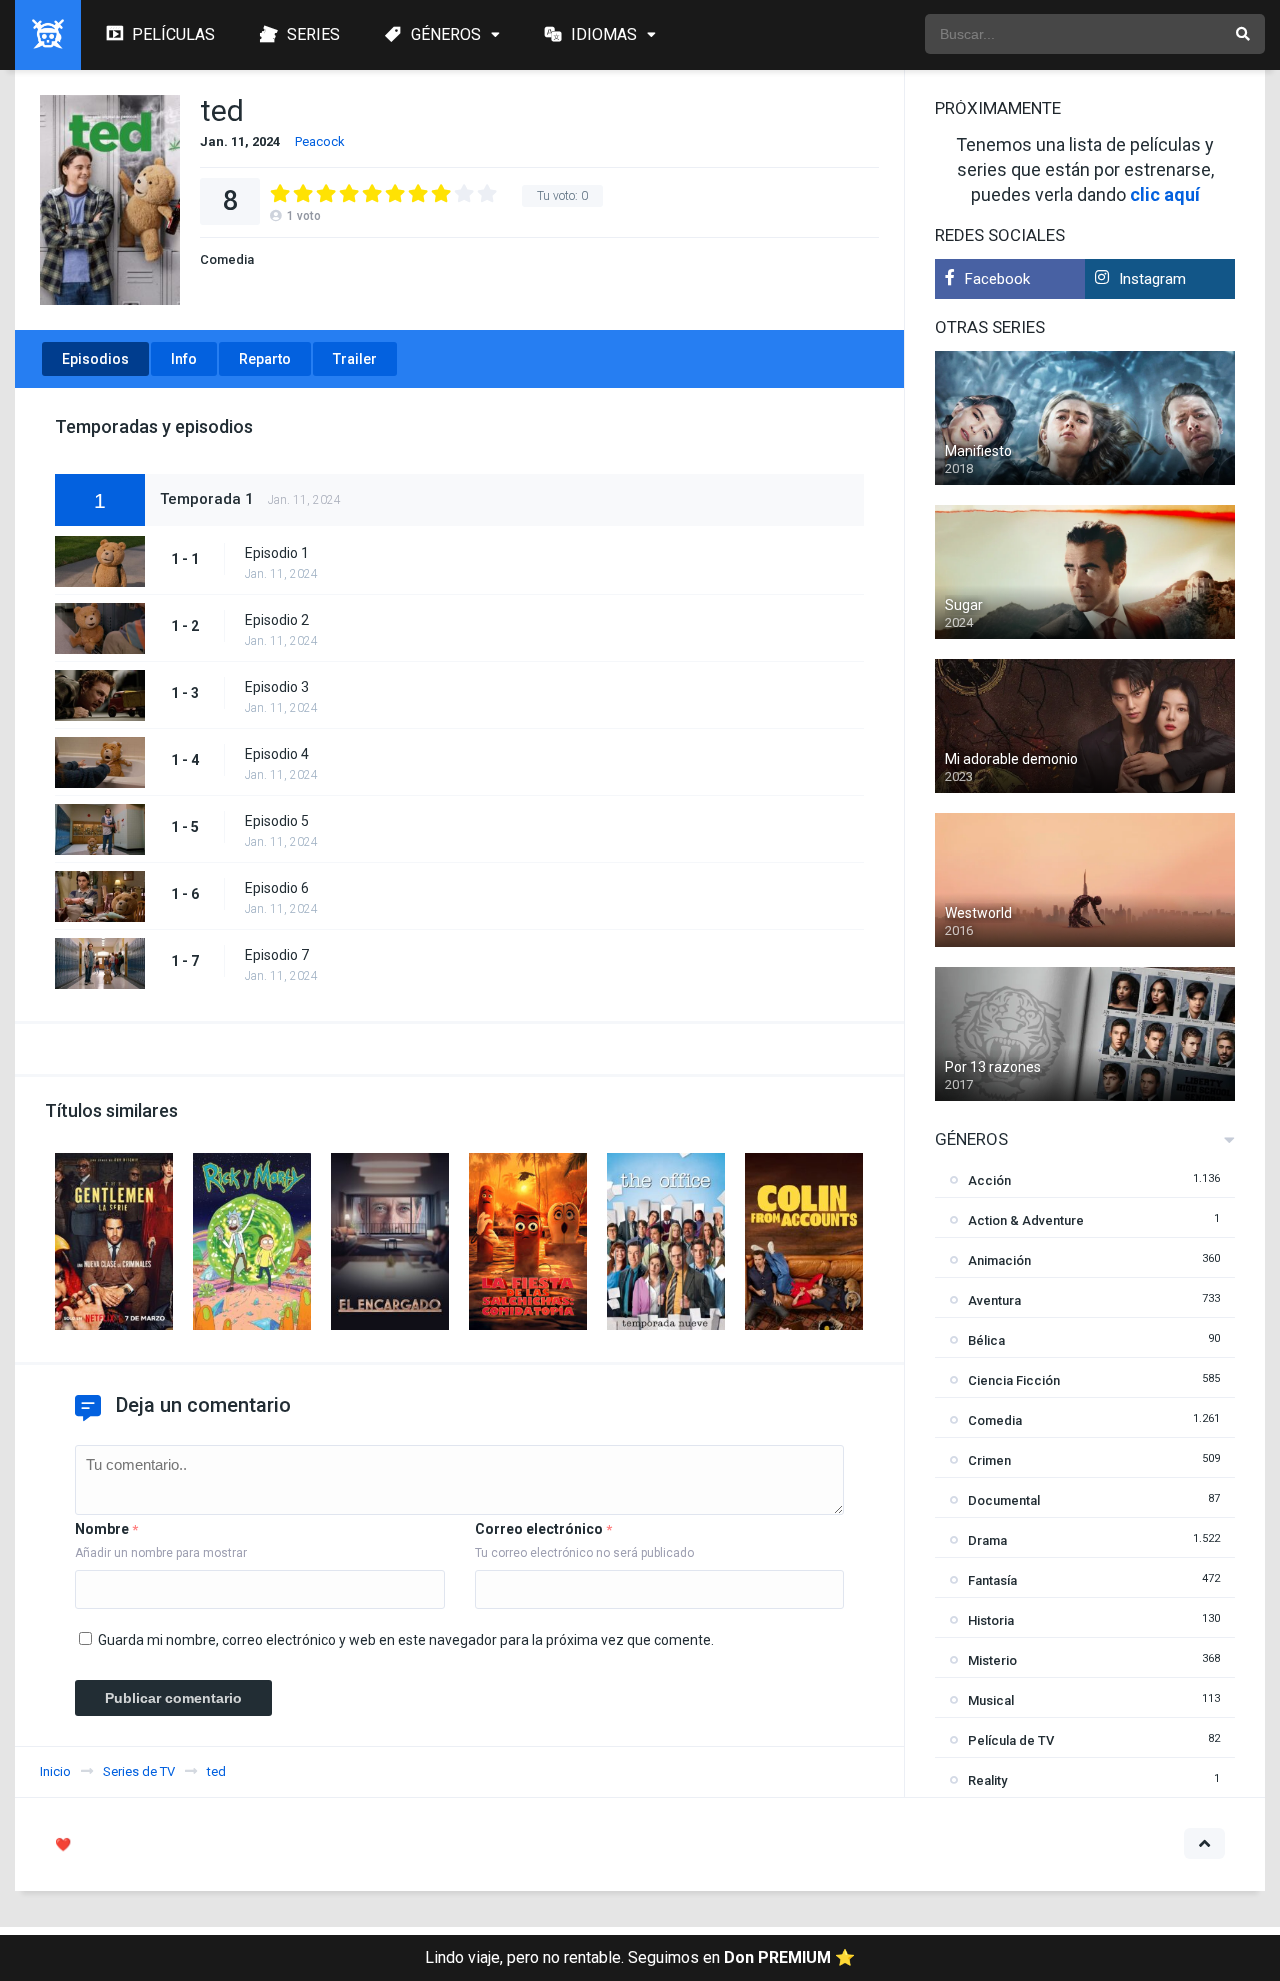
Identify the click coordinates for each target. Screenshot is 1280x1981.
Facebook (997, 279)
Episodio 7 (277, 955)
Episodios (95, 359)
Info (184, 359)
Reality (987, 1780)
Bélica (986, 1340)
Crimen (989, 1460)
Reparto (265, 359)
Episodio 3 (277, 687)
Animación (999, 1260)
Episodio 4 (277, 754)
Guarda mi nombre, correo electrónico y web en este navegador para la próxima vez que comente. (406, 1640)
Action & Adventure (1026, 1220)
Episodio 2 (277, 620)
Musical (991, 1700)
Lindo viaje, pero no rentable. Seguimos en (640, 1957)
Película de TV (1011, 1740)
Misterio (992, 1660)
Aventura (994, 1300)
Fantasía (992, 1580)
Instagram (1152, 279)
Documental (1004, 1500)
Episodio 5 (277, 821)
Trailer (355, 359)
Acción (989, 1180)
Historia (991, 1620)
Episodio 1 (277, 553)
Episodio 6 (277, 888)
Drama (987, 1540)
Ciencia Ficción (1014, 1380)
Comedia (227, 259)
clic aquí (1165, 194)
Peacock (320, 141)
